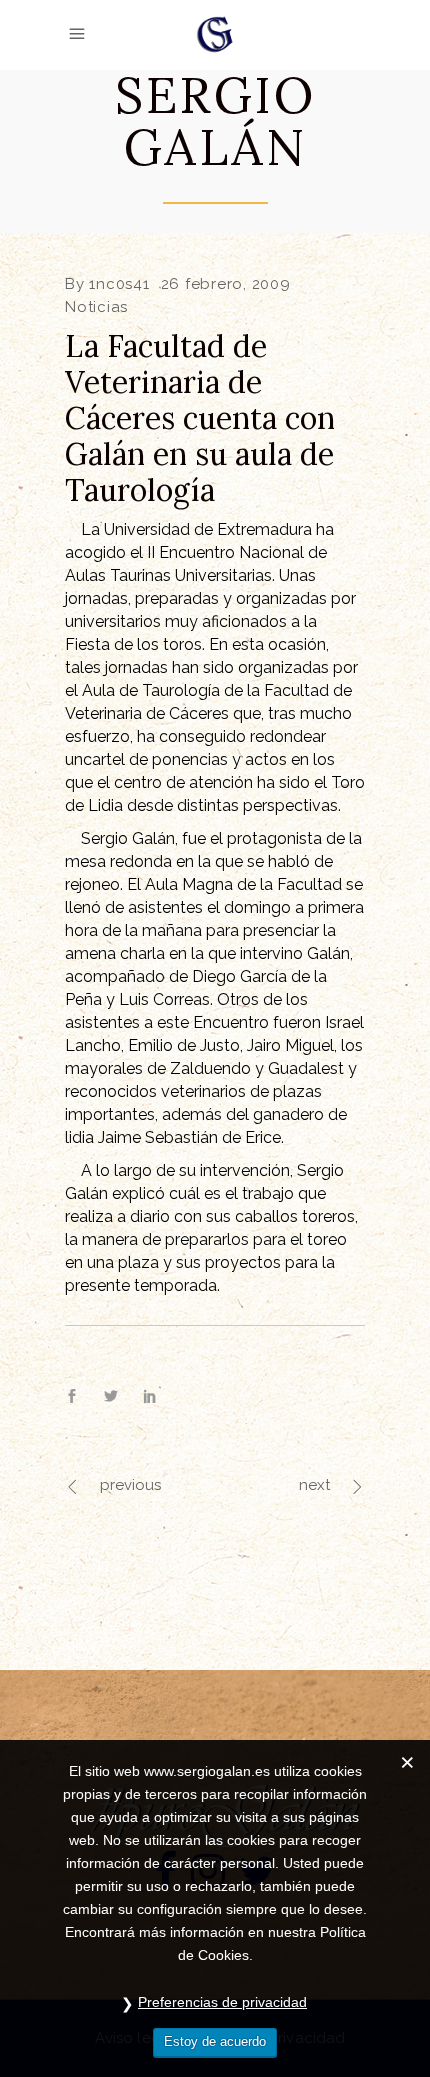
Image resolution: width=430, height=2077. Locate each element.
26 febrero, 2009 (226, 284)
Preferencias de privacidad (222, 2002)
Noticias (96, 307)
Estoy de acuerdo (215, 2041)
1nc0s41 (119, 284)
